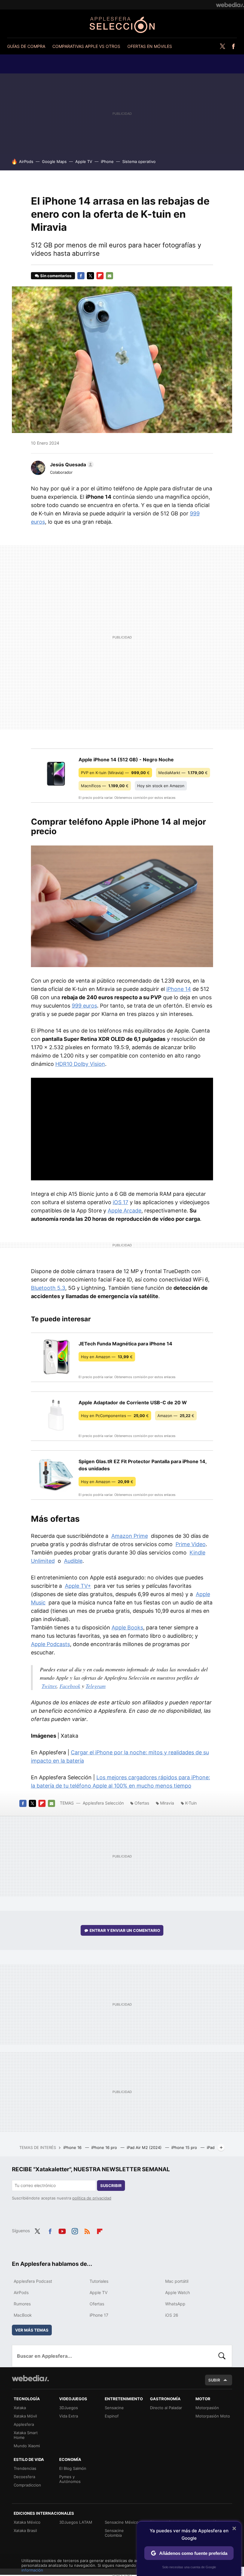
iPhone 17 (99, 2315)
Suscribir (111, 2186)
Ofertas (142, 1803)
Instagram (75, 2230)
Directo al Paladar (166, 2408)
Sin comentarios (56, 276)
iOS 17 (121, 1202)
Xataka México (27, 2522)
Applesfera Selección (122, 25)
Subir (214, 2380)
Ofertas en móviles (150, 46)
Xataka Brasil (25, 2530)
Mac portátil (177, 2281)
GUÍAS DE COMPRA (26, 46)
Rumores (22, 2304)
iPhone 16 (73, 2147)
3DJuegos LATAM (76, 2522)
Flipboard (100, 276)
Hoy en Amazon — (107, 1357)
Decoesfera (24, 2477)
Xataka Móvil (25, 2416)
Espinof (112, 2416)
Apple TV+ (78, 1586)
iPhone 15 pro (185, 2147)
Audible (73, 1561)
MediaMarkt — (183, 773)
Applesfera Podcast (33, 2281)
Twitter (222, 46)
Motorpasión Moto (213, 2416)
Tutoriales (99, 2281)
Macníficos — (105, 786)
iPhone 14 (179, 989)
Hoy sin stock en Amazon (161, 786)
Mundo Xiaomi (27, 2446)
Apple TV (84, 161)
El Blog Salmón (73, 2468)
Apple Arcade (125, 1211)
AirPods (26, 161)
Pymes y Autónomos (70, 2479)
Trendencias (25, 2468)
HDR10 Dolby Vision (80, 1064)
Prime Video (191, 1544)
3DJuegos (69, 2408)
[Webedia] (230, 5)
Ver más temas (32, 2330)
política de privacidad (92, 2198)
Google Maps (54, 161)
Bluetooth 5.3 (48, 1288)
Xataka (20, 2408)
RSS (87, 2230)
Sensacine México (122, 2522)
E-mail (110, 276)
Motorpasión (207, 2408)
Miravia (167, 1803)
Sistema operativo (139, 161)
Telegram (96, 1686)
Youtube (62, 2230)
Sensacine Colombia (114, 2533)
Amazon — (176, 1416)
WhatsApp (175, 2304)
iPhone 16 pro (105, 2147)
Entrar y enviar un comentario (125, 1930)
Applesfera (24, 2424)
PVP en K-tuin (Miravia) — (115, 773)
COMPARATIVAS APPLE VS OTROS (86, 46)
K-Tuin (191, 1803)
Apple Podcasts (50, 1644)
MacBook (23, 2315)
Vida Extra (69, 2416)
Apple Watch (177, 2292)
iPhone (107, 161)
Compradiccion (27, 2485)
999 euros (84, 1006)
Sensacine (114, 2408)
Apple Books (127, 1627)
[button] (71, 465)
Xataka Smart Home (26, 2435)
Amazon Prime (130, 1536)
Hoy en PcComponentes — (115, 1416)
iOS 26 (172, 2315)
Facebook (233, 46)
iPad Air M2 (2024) (145, 2147)
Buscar (222, 2356)
